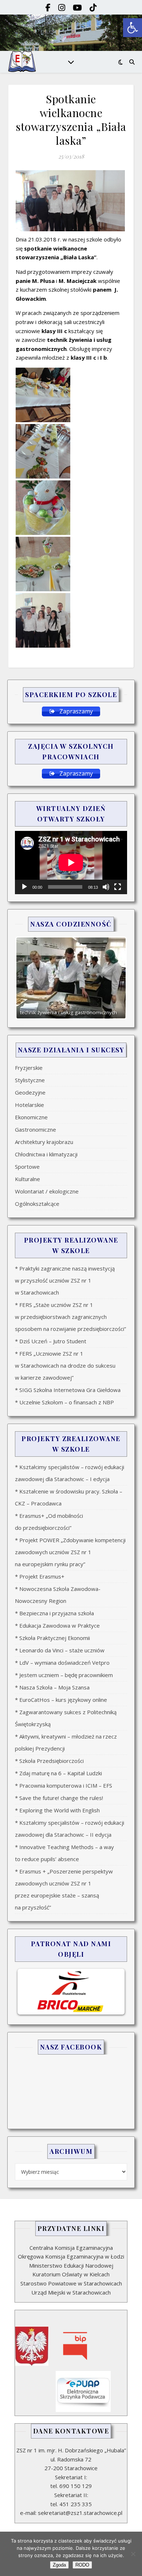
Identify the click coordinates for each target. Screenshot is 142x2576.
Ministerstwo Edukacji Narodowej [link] (71, 2265)
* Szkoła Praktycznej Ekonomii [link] (52, 1638)
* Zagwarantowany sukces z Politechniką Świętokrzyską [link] (66, 1718)
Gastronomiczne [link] (35, 1129)
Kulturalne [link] (27, 1179)
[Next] (112, 978)
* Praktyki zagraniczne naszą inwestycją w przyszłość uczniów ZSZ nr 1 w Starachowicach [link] (65, 1280)
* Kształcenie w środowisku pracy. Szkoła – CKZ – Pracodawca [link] (69, 1497)
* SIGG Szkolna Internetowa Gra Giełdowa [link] (68, 1390)
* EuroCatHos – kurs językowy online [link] (61, 1700)
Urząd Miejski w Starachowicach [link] (71, 2292)
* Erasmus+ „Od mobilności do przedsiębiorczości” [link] (49, 1522)
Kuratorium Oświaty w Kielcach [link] (71, 2274)
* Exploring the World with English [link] (57, 1810)
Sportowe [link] (27, 1167)
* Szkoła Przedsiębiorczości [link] (49, 1761)
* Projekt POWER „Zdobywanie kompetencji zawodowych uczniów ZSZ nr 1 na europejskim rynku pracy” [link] (70, 1552)
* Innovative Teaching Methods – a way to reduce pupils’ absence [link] (64, 1853)
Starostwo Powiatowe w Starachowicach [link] (71, 2283)
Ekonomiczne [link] (31, 1117)
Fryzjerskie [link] (29, 1068)
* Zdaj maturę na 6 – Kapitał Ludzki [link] (58, 1773)
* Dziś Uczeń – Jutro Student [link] (51, 1341)
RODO (82, 2565)
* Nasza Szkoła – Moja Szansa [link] (52, 1687)
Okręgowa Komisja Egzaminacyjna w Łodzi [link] (71, 2256)
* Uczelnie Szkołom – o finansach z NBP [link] (64, 1402)
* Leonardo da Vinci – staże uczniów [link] (60, 1650)
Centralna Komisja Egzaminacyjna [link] (71, 2248)
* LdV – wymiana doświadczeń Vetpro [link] (62, 1663)
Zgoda (59, 2565)
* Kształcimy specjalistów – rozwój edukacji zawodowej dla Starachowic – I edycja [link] (70, 1473)
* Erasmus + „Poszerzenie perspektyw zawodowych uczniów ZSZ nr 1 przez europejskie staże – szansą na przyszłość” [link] (64, 1889)
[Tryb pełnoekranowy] (118, 887)
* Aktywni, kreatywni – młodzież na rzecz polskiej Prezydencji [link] (66, 1742)
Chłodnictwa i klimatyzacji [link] (46, 1154)
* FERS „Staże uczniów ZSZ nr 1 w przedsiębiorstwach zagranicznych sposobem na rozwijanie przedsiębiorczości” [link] (70, 1317)
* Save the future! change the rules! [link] (59, 1798)
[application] (71, 862)
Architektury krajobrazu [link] (44, 1142)
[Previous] (30, 978)
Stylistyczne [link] (30, 1080)
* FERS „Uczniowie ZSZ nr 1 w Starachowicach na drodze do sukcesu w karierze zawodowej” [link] (65, 1365)
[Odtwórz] (24, 887)
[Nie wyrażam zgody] (133, 2554)
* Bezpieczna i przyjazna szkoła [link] (54, 1613)
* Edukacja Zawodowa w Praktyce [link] (57, 1625)
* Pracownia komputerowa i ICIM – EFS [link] (64, 1785)
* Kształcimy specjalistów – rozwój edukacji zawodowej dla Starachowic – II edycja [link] (70, 1829)
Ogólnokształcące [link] (37, 1204)
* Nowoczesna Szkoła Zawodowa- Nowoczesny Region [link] (58, 1595)
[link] (133, 28)
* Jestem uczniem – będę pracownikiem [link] (64, 1675)
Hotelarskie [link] (29, 1105)
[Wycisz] (106, 887)
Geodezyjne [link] (30, 1092)
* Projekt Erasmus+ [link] (40, 1576)
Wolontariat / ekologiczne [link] (47, 1191)
